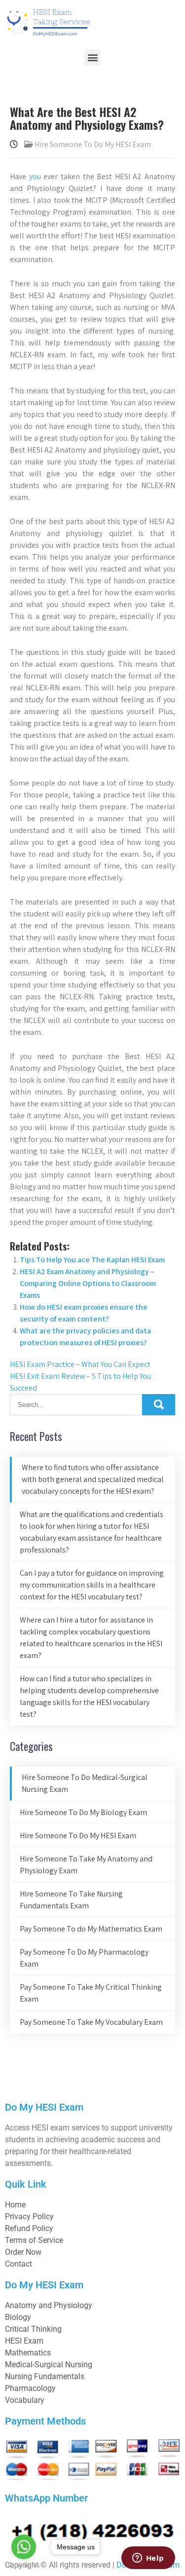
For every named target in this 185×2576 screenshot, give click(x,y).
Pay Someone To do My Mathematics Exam (91, 1929)
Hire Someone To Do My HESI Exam (93, 144)
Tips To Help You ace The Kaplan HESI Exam (92, 1260)
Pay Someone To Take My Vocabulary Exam (91, 2022)
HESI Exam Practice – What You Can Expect (80, 1364)
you (35, 176)
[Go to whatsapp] (24, 2547)
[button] (92, 57)
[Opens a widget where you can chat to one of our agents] (148, 2559)
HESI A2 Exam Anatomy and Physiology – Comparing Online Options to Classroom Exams (88, 1283)
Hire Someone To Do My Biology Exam (83, 1812)
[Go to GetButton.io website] (24, 2566)
